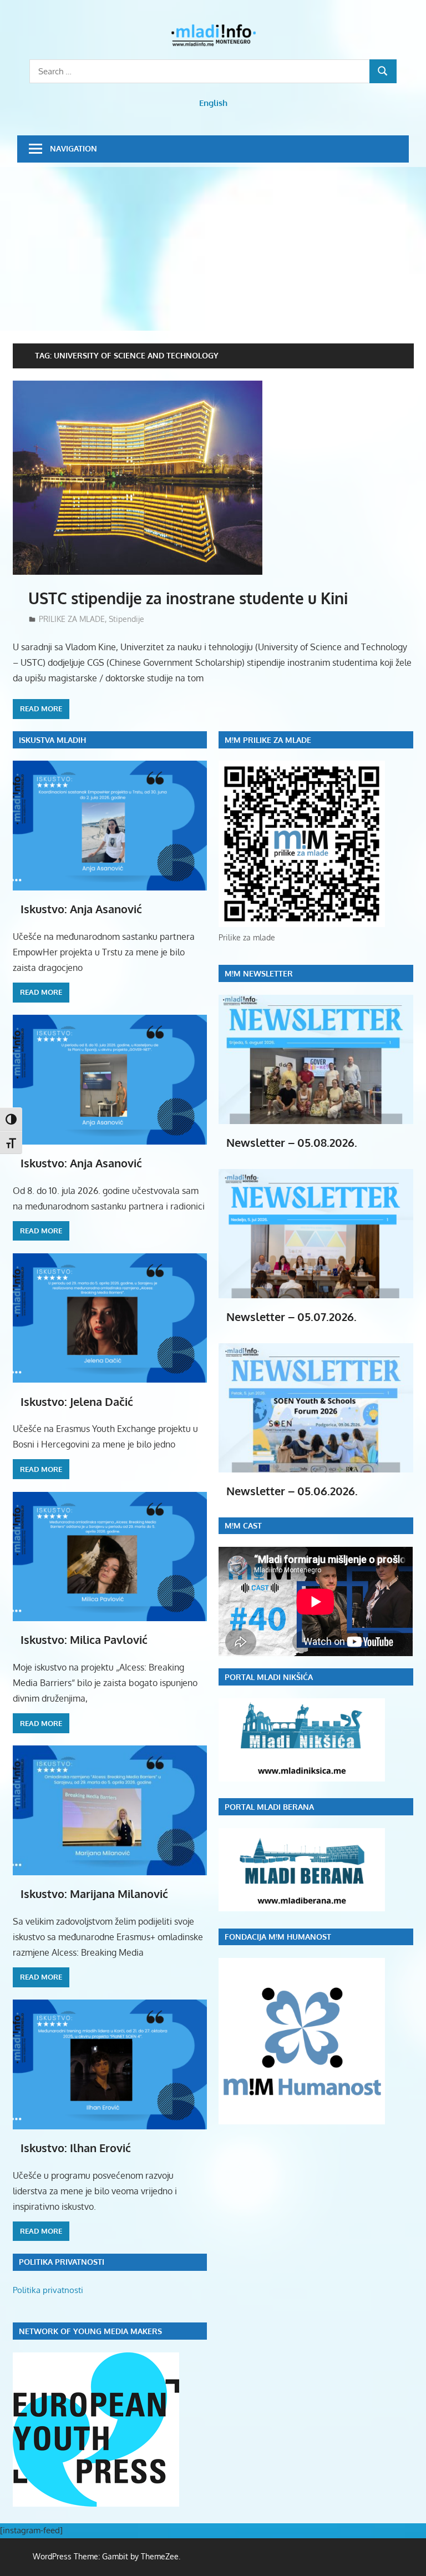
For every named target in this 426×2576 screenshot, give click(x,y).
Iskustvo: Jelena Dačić (77, 1401)
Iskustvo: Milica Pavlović (84, 1639)
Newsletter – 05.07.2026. (291, 1317)
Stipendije (126, 619)
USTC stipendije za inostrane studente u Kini (188, 598)
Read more (41, 708)
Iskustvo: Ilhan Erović (76, 2148)
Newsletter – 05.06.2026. (292, 1491)
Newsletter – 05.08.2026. (292, 1142)
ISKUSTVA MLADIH (52, 740)
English (213, 103)
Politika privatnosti (48, 2290)
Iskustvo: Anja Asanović (81, 909)
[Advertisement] (213, 250)
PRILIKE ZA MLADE (72, 619)
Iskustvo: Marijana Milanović (94, 1894)
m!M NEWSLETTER (259, 973)
